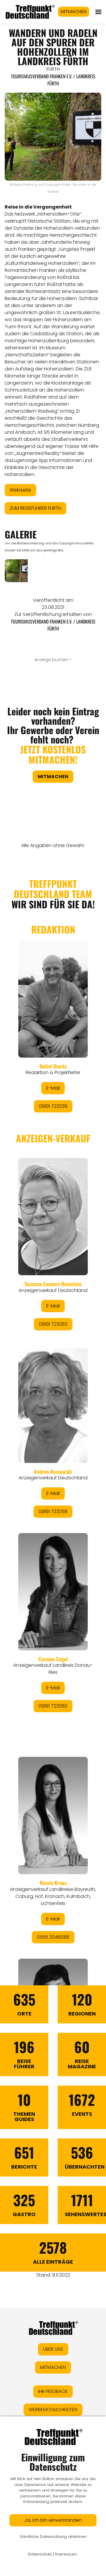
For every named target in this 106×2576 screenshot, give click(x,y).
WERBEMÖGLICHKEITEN (53, 2410)
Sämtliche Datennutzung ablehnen (53, 2537)
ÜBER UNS (53, 2349)
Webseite (20, 490)
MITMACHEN (74, 12)
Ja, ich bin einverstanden (53, 2520)
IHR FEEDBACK (53, 2391)
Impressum (66, 2554)
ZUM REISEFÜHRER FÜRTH (35, 508)
